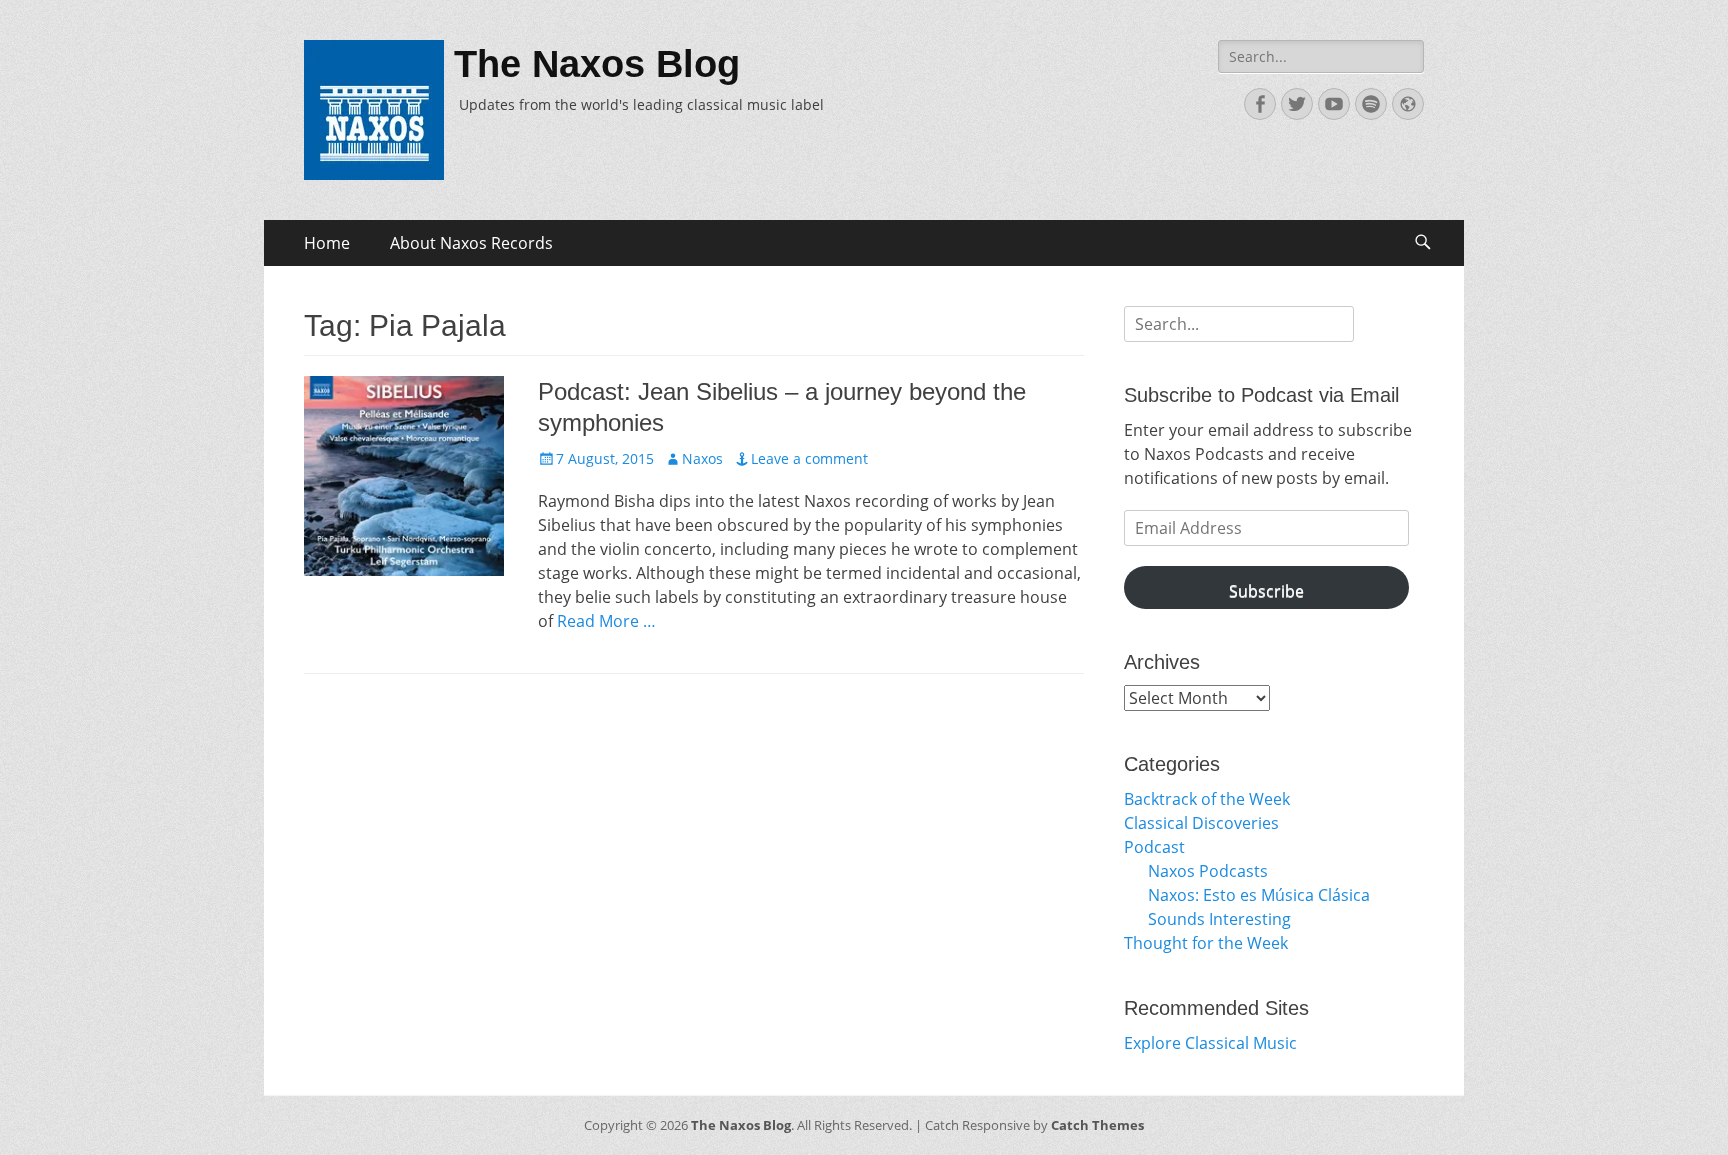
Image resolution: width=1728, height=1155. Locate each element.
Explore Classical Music (1210, 1043)
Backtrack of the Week (1207, 799)
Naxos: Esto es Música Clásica (1259, 895)
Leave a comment (809, 458)
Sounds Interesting (1219, 919)
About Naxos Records (471, 243)
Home (327, 243)
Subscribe (1266, 591)
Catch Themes (1097, 1125)
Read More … (606, 621)
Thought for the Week (1206, 943)
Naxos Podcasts (1208, 871)
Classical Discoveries (1201, 823)
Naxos (702, 458)
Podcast (1154, 847)
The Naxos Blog (597, 64)
